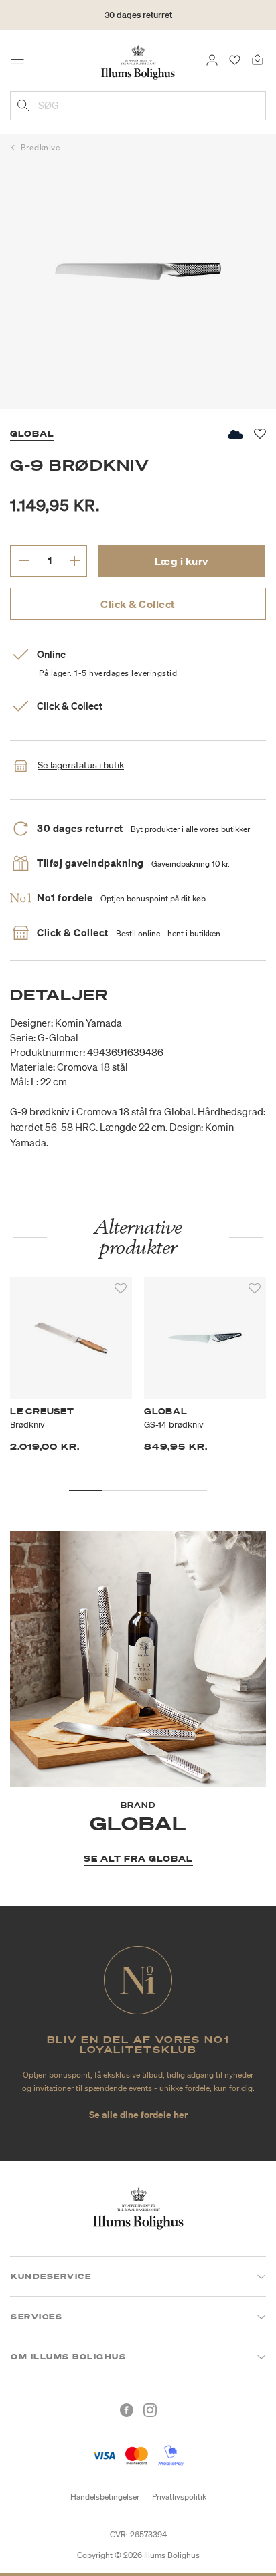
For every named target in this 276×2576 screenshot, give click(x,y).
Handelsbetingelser (105, 2497)
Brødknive (41, 147)
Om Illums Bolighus (68, 2357)
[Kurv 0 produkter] (258, 59)
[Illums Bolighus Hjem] (138, 62)
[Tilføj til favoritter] (121, 1289)
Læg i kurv (182, 561)
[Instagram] (150, 2410)
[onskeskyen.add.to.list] (234, 434)
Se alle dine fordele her (138, 2114)
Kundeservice (51, 2276)
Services (37, 2317)
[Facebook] (127, 2410)
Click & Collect (138, 604)
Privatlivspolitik (179, 2497)
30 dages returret (138, 15)
